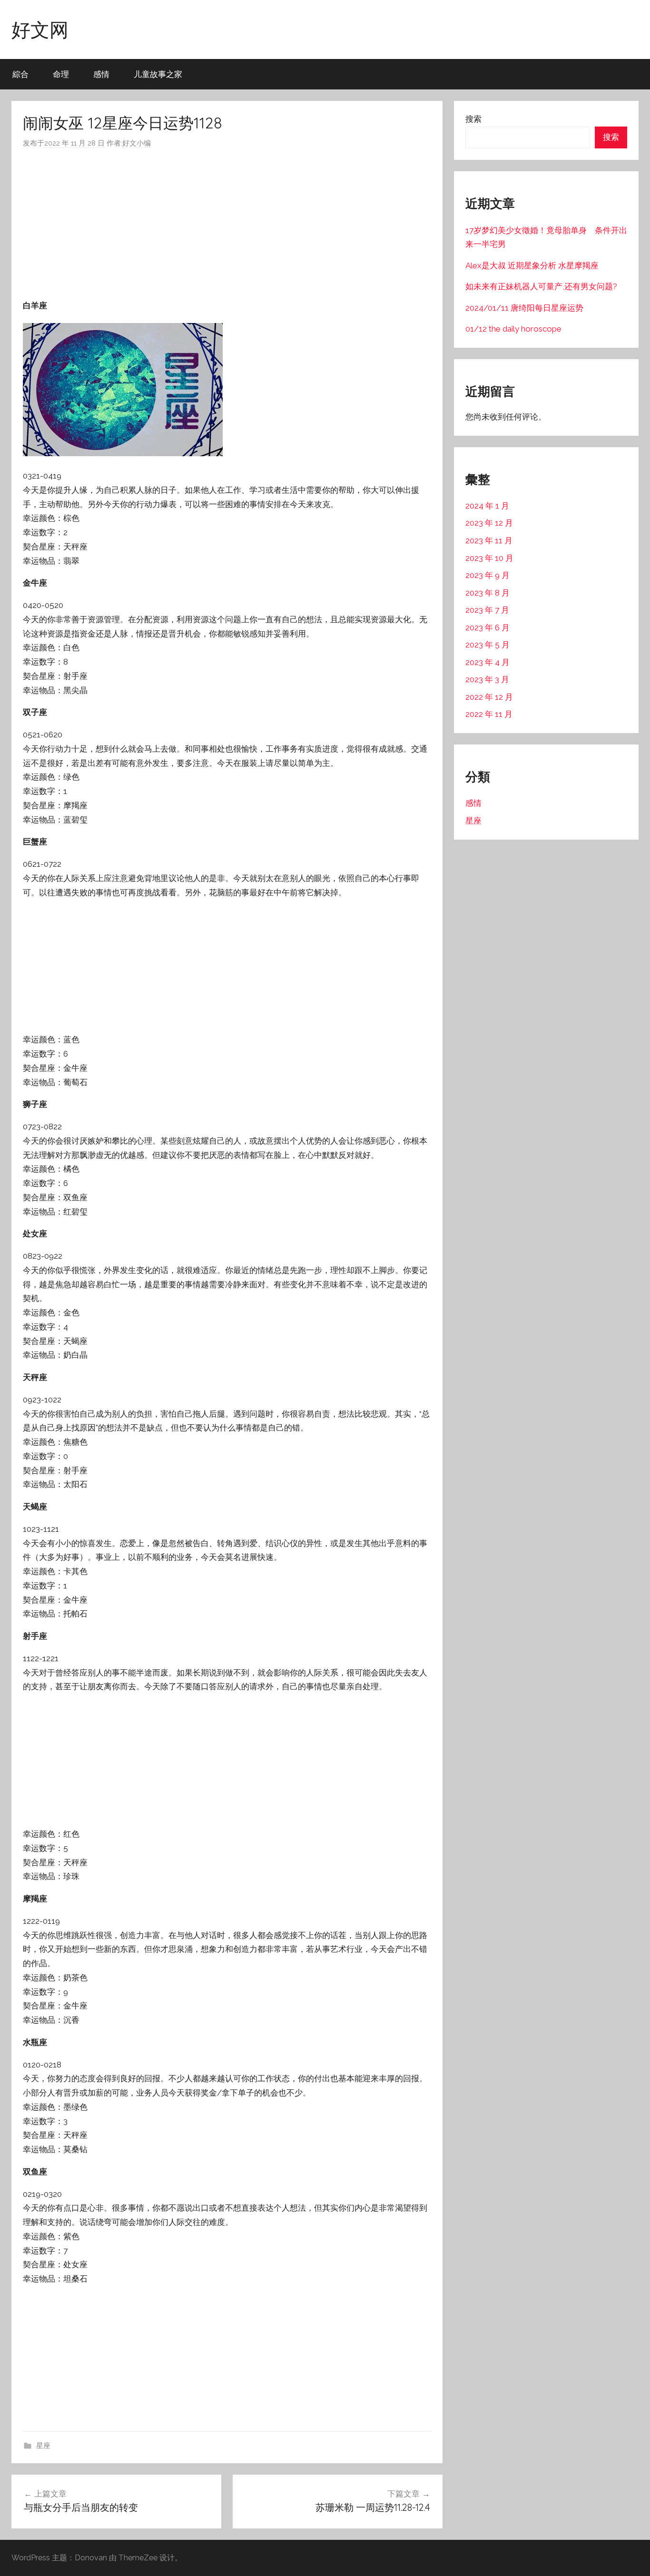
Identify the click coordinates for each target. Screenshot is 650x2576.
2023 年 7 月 (487, 610)
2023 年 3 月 (487, 679)
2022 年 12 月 (489, 697)
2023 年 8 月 (487, 593)
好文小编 (137, 143)
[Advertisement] (227, 224)
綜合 (20, 74)
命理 (61, 74)
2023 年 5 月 (487, 645)
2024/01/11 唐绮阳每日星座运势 (524, 308)
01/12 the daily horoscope (513, 329)
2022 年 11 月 (489, 714)
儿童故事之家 (158, 74)
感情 (101, 74)
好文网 (40, 29)
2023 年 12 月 (489, 523)
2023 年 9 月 (487, 575)
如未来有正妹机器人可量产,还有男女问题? (541, 286)
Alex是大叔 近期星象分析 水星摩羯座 (532, 265)
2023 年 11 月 (489, 540)
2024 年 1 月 (487, 506)
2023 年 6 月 (487, 627)
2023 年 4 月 (487, 662)
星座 (43, 2446)
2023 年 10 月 (489, 558)
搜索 (473, 119)
